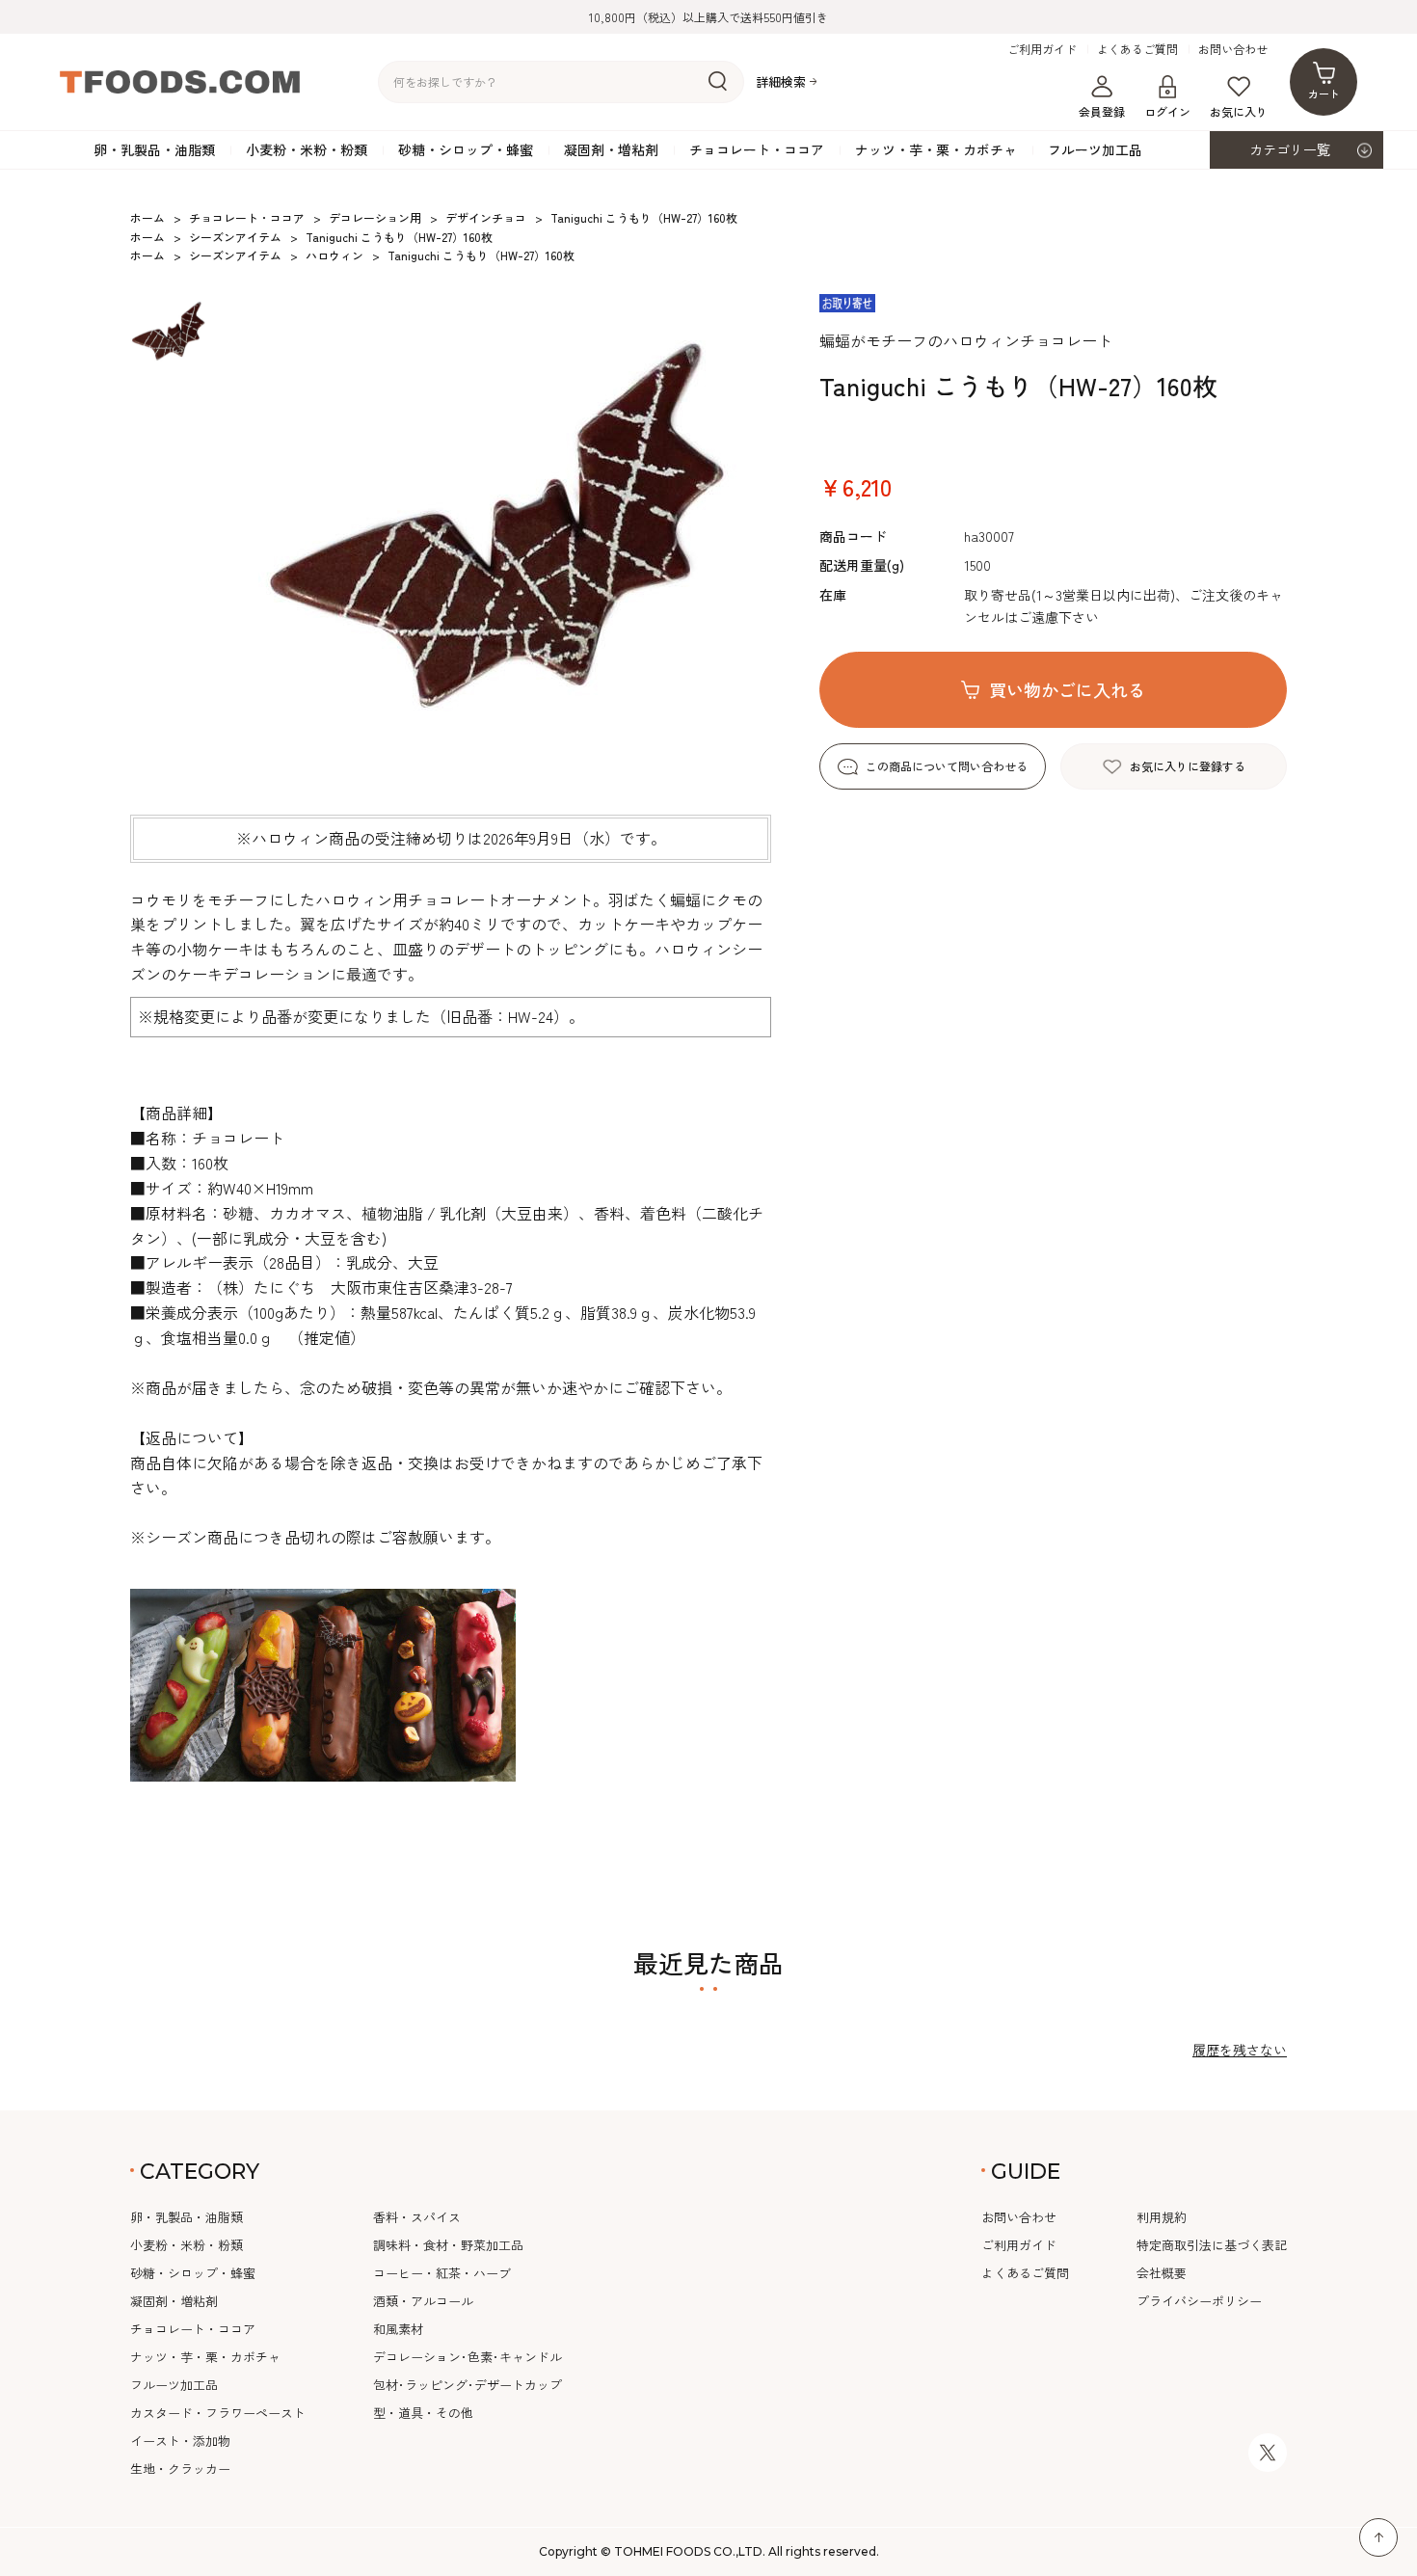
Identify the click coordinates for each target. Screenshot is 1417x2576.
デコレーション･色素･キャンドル (468, 2357)
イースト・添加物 (180, 2441)
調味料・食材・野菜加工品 (448, 2245)
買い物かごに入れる (1067, 689)
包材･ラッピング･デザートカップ (468, 2385)
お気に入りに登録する (1188, 766)
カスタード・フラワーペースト (218, 2413)
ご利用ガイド (1042, 49)
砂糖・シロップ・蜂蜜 (466, 149)
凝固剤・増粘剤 (611, 149)
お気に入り (1239, 111)
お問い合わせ (1233, 49)
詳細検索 (781, 82)
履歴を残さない (1240, 2050)
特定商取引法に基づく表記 (1212, 2245)
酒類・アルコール (423, 2301)
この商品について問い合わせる (947, 766)
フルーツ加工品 (1095, 149)
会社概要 (1162, 2273)
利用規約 (1162, 2217)
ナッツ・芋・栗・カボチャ (936, 149)
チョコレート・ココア (757, 149)
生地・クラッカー (180, 2469)
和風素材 (398, 2329)
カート (1324, 94)
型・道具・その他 (423, 2413)
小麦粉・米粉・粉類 (307, 149)
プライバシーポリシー (1199, 2301)
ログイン (1167, 111)
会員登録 (1102, 111)
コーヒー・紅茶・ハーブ (442, 2273)
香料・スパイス (417, 2217)
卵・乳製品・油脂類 (154, 149)
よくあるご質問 (1137, 49)
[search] (718, 82)
